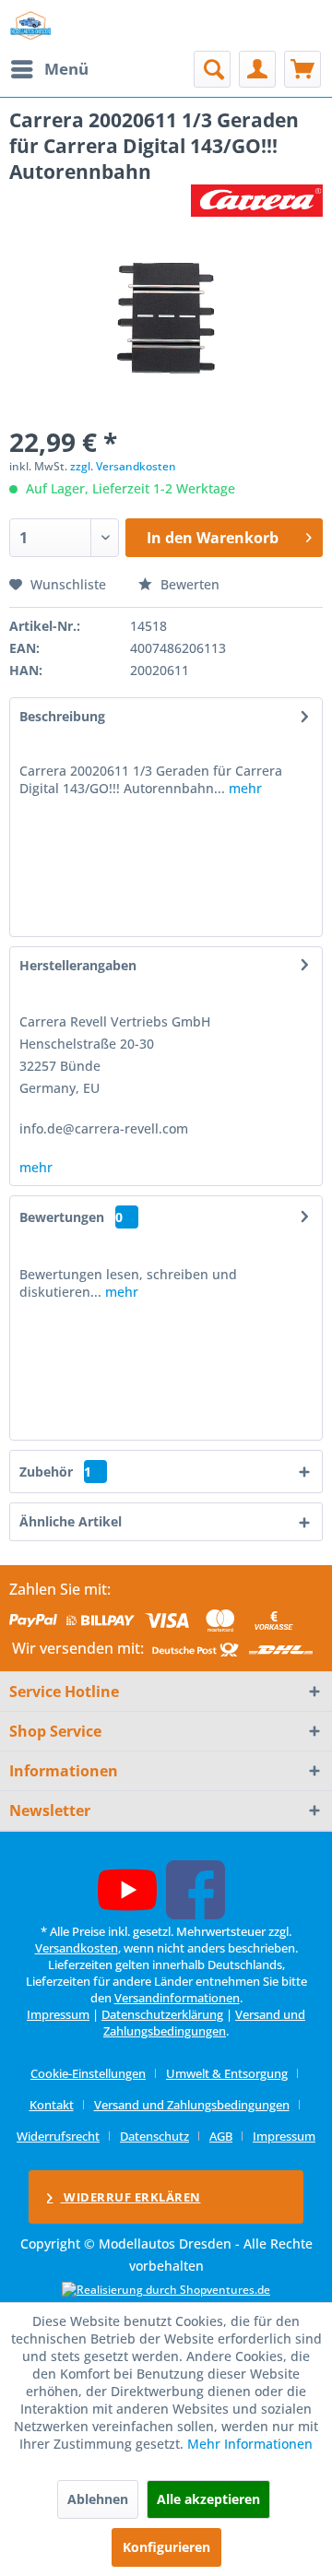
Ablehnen (98, 2499)
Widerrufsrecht (58, 2136)
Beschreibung (62, 716)
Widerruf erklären (131, 2197)
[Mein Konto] (257, 69)
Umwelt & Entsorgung (227, 2073)
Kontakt (52, 2105)
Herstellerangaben (78, 965)
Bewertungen (62, 1217)
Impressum (58, 2014)
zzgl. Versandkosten (123, 466)
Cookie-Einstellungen (88, 2073)
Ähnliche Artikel (71, 1521)
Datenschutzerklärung (162, 2014)
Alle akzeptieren (208, 2499)
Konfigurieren (166, 2547)
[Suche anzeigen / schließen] (212, 69)
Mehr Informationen (250, 2444)
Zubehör (55, 1472)
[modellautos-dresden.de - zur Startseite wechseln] (31, 25)
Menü (66, 69)
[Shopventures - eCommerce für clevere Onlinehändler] (166, 2290)
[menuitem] (49, 69)
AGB (221, 2136)
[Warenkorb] (302, 69)
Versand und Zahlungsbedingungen (204, 2023)
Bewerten (188, 584)
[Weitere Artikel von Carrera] (257, 201)
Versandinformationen (177, 1998)
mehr (243, 788)
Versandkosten (77, 1948)
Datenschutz (154, 2136)
